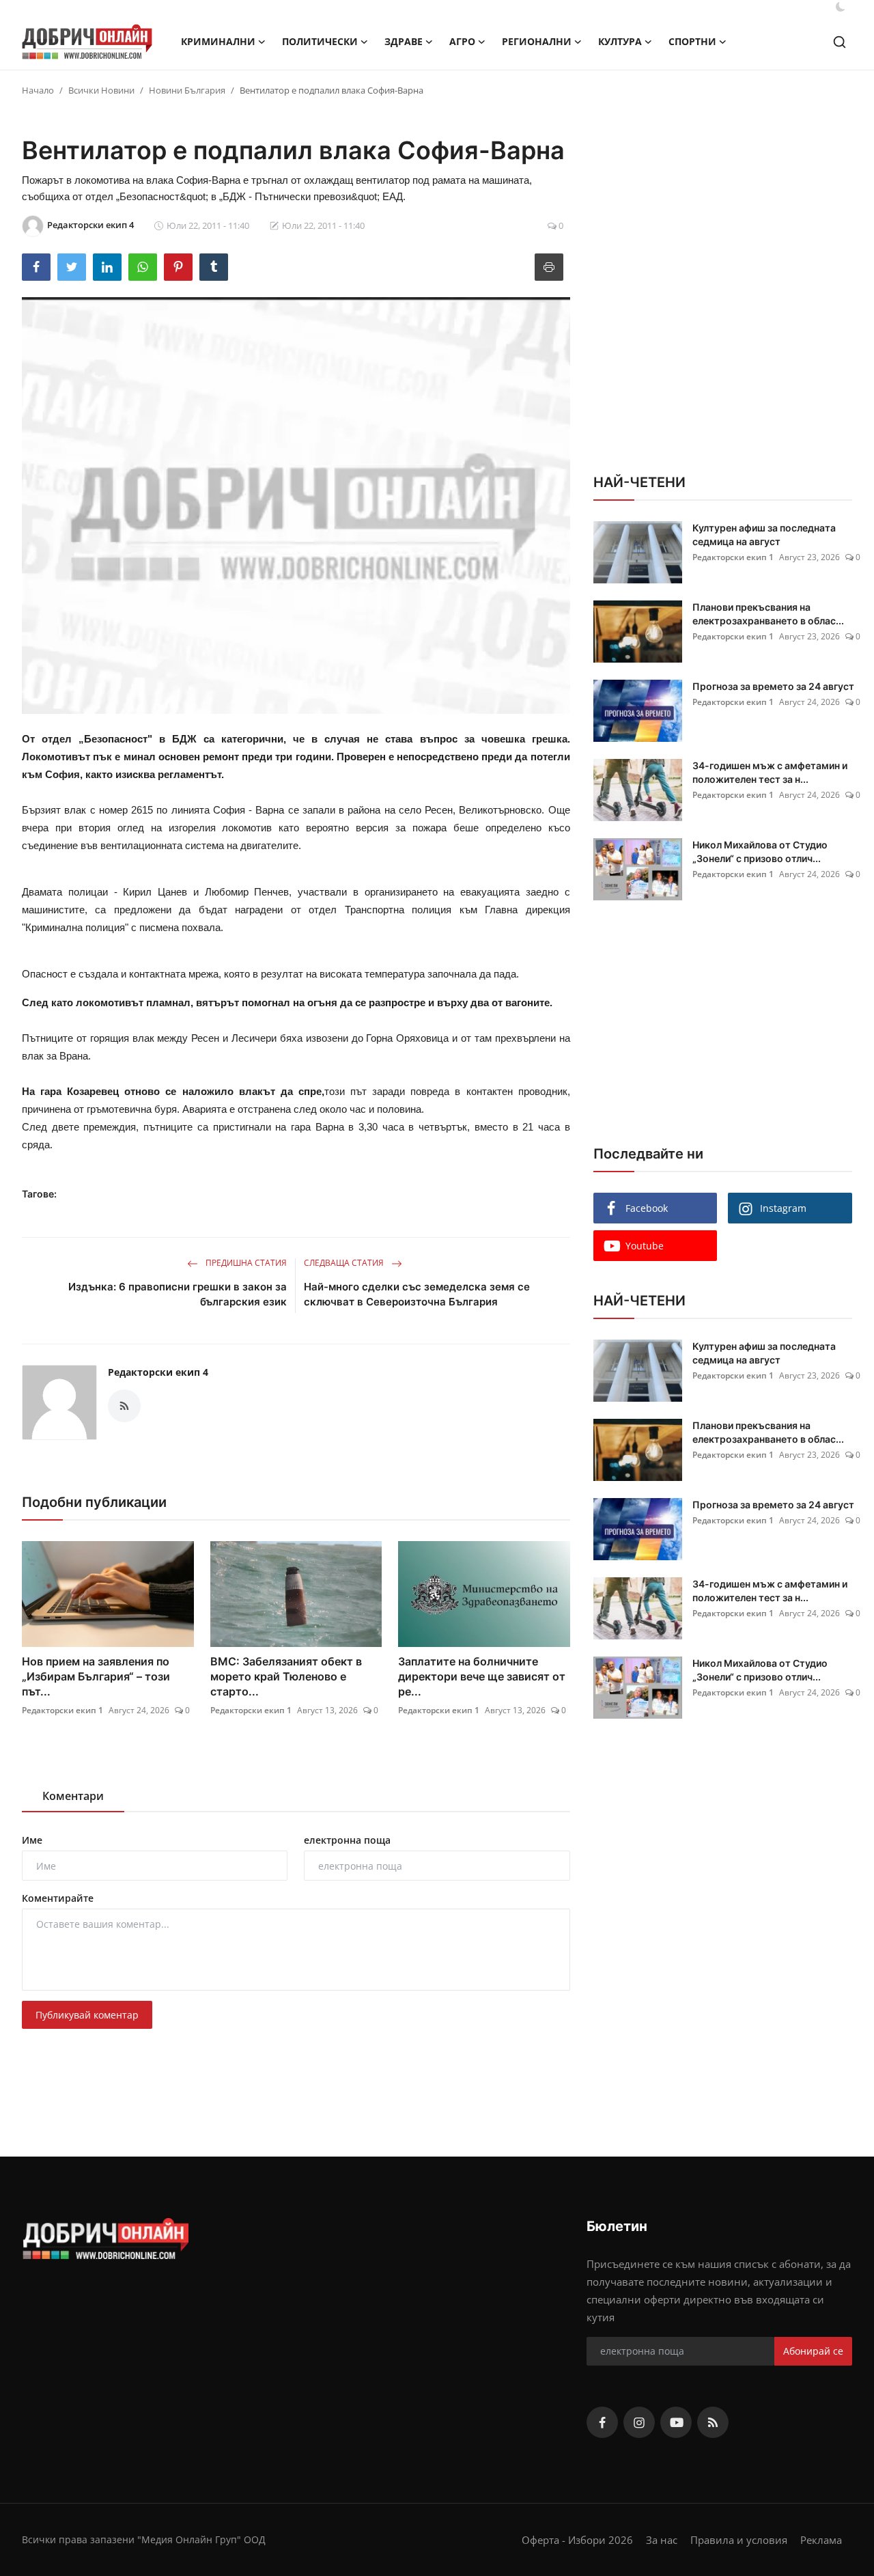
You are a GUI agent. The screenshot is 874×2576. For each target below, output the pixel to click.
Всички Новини (101, 90)
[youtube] (676, 2422)
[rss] (713, 2422)
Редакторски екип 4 (158, 1372)
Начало (38, 90)
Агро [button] (462, 41)
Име (32, 1840)
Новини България (187, 90)
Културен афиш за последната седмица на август (764, 535)
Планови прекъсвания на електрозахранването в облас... (768, 614)
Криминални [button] (218, 41)
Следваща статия (345, 1263)
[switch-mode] (841, 7)
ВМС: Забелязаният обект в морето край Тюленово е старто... (286, 1676)
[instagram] (639, 2422)
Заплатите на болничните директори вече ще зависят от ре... (482, 1676)
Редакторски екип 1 (62, 1710)
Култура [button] (620, 41)
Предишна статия (245, 1263)
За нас (662, 2540)
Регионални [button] (537, 41)
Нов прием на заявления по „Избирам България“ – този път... (96, 1676)
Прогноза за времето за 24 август (773, 686)
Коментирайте (58, 1898)
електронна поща (347, 1840)
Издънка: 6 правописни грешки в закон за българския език (178, 1294)
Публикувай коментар (87, 2015)
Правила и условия (739, 2540)
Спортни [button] (692, 41)
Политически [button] (320, 41)
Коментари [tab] (73, 1796)
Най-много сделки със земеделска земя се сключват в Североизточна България (417, 1294)
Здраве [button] (404, 41)
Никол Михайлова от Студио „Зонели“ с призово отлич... (760, 851)
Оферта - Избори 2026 (577, 2540)
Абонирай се (813, 2351)
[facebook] (602, 2422)
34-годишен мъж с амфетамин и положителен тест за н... (770, 772)
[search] (840, 42)
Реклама (821, 2540)
